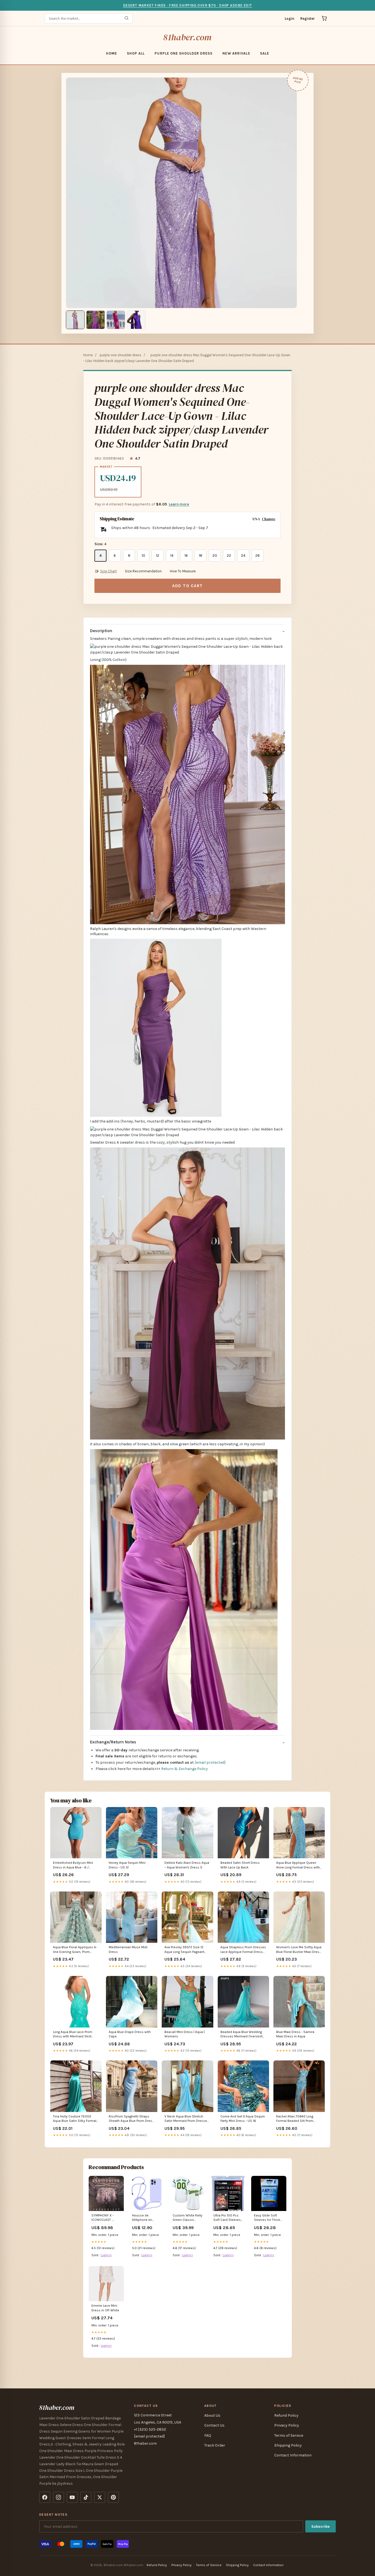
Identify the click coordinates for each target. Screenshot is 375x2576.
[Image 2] (96, 320)
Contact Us (214, 2425)
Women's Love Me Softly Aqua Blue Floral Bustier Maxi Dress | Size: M (299, 1950)
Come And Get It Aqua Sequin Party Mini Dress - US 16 (243, 2119)
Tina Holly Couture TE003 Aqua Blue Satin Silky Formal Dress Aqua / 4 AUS (75, 2119)
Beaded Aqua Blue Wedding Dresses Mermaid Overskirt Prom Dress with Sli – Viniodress (241, 2034)
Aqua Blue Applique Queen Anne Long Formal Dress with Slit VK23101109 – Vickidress (298, 1865)
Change (269, 519)
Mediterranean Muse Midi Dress (128, 1949)
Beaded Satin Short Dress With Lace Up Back (240, 1865)
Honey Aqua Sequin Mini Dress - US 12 (127, 1865)
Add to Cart (187, 586)
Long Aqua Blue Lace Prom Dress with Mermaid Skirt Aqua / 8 (73, 2034)
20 (215, 555)
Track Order (215, 2445)
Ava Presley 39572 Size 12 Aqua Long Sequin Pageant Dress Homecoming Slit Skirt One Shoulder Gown (186, 1950)
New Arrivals (236, 53)
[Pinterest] (113, 2497)
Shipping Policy (288, 2445)
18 (201, 555)
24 (243, 555)
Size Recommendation (143, 571)
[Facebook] (45, 2497)
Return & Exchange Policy (184, 1769)
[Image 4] (136, 320)
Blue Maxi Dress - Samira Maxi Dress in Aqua (295, 2034)
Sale (265, 53)
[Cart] (324, 18)
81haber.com (187, 37)
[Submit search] (127, 19)
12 (158, 555)
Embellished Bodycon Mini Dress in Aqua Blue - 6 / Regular (73, 1865)
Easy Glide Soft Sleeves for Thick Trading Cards (267, 2218)
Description (101, 631)
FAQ (208, 2435)
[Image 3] (116, 320)
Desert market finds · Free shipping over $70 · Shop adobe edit (187, 5)
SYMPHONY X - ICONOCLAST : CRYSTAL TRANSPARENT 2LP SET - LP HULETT (105, 2218)
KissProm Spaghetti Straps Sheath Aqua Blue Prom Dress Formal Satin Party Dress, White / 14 (131, 2119)
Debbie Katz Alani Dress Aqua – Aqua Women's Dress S (187, 1865)
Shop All (136, 53)
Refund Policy (286, 2415)
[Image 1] (75, 320)
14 (172, 555)
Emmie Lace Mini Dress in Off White (105, 2308)
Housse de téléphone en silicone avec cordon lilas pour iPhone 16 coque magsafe (145, 2218)
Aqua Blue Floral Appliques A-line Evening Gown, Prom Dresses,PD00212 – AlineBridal (75, 1950)
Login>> (106, 2255)
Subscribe (321, 2526)
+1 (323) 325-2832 (150, 2429)
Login (289, 19)
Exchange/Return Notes (113, 1742)
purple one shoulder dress (184, 53)
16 (186, 555)
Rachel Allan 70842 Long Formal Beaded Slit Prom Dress (295, 2119)
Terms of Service (289, 2435)
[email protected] (210, 1762)
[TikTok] (86, 2497)
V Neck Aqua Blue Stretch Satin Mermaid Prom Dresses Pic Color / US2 (187, 2119)
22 (229, 555)
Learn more (179, 504)
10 (143, 555)
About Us (212, 2415)
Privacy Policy (287, 2425)
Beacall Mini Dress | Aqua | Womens (184, 2034)
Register (308, 19)
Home (111, 53)
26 (258, 555)
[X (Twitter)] (100, 2497)
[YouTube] (72, 2497)
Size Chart (108, 571)
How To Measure (183, 571)
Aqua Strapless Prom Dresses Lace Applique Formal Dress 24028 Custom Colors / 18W (243, 1950)
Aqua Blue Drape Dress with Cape (130, 2034)
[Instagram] (58, 2497)
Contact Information (293, 2455)
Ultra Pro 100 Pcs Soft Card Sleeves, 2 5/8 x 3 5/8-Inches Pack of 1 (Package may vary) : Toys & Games (228, 2218)
